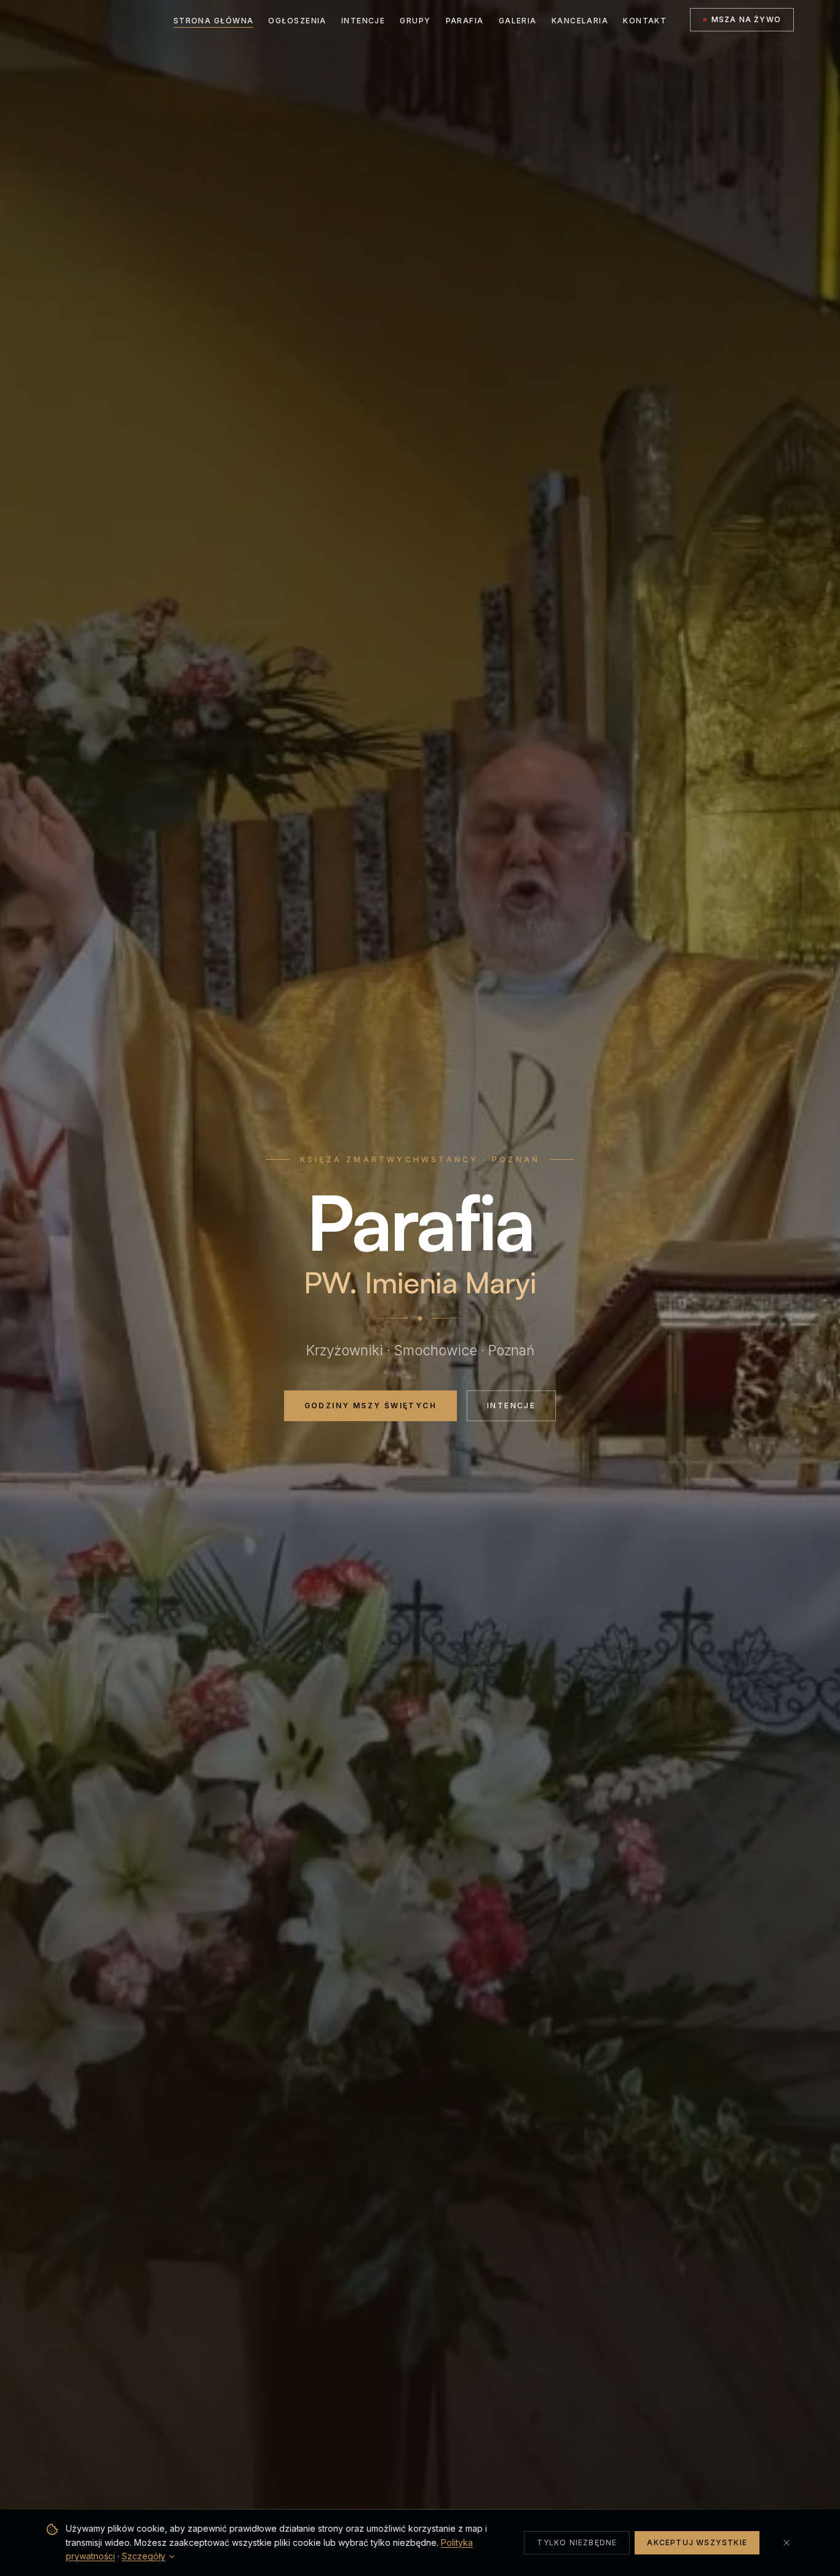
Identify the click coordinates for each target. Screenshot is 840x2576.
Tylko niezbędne (577, 2542)
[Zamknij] (560, 1211)
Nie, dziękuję (490, 1350)
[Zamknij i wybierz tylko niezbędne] (787, 2543)
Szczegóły (144, 2556)
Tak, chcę (349, 1350)
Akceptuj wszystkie (697, 2542)
